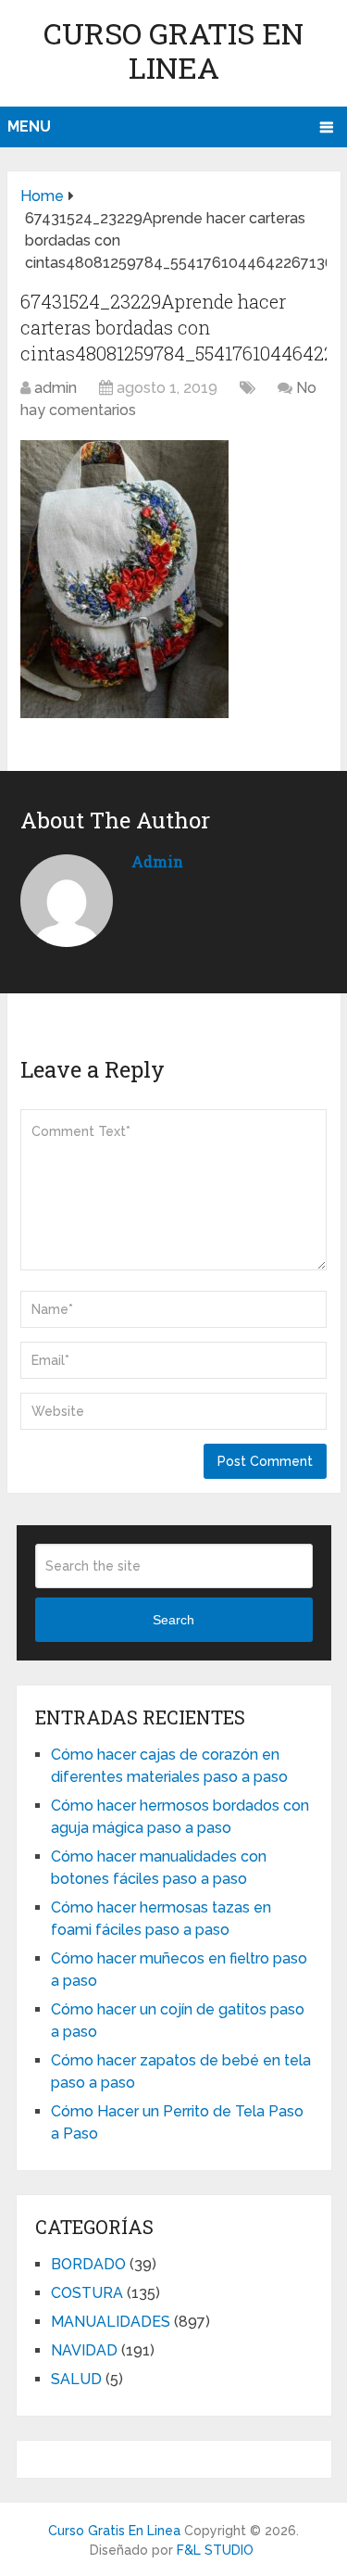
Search (173, 1620)
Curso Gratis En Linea (173, 50)
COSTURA (87, 2293)
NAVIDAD (84, 2350)
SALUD (76, 2379)
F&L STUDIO (215, 2550)
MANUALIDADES (111, 2322)
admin (56, 388)
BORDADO (88, 2264)
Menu (29, 126)
